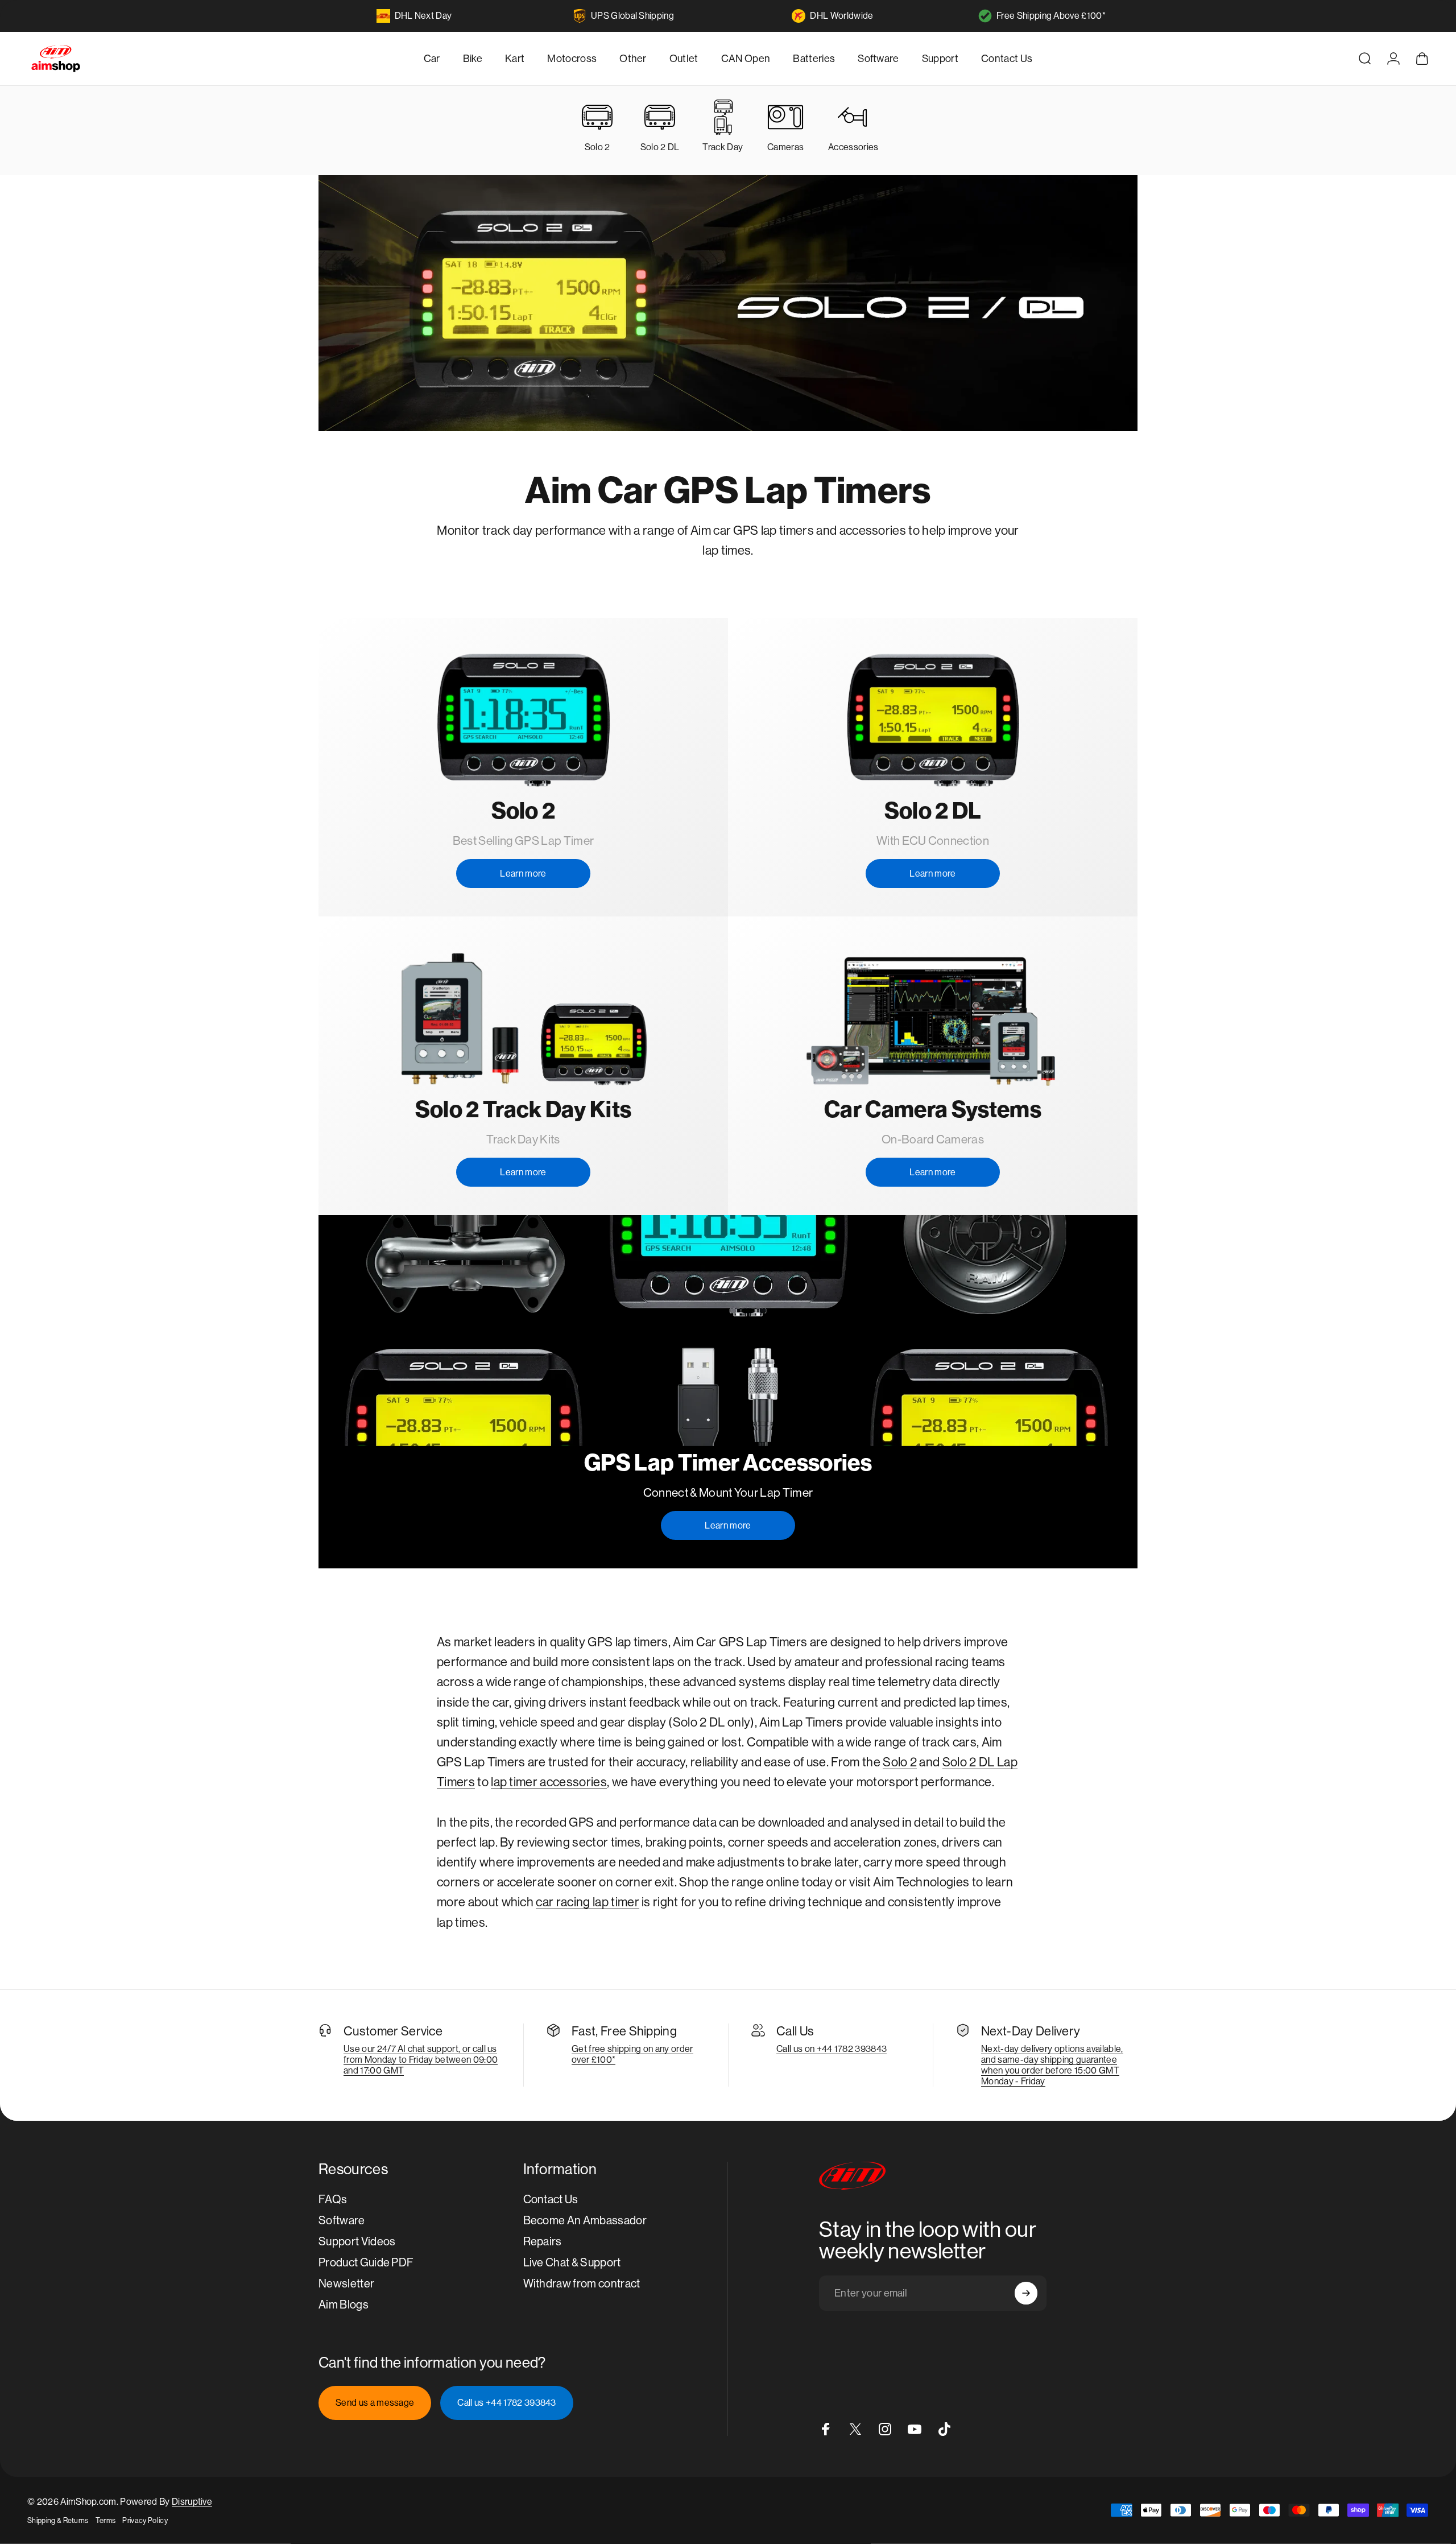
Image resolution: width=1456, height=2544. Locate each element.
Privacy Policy (145, 2520)
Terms (106, 2520)
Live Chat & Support (572, 2263)
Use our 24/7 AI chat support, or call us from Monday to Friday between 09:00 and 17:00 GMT (421, 2060)
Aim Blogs (344, 2305)
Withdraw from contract (582, 2284)
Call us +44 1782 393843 (506, 2403)
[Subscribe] (1026, 2293)
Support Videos (357, 2242)
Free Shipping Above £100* (1051, 16)
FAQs (333, 2200)
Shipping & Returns (58, 2520)
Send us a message (375, 2403)
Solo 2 (900, 1762)
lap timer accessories (549, 1782)
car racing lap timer (587, 1902)
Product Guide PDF (366, 2263)
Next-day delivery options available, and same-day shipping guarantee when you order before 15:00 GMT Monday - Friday (1052, 2065)
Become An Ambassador (585, 2221)
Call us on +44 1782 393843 (832, 2049)
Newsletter (346, 2284)
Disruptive (192, 2502)
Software (342, 2221)
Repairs (543, 2242)
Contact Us (551, 2200)
